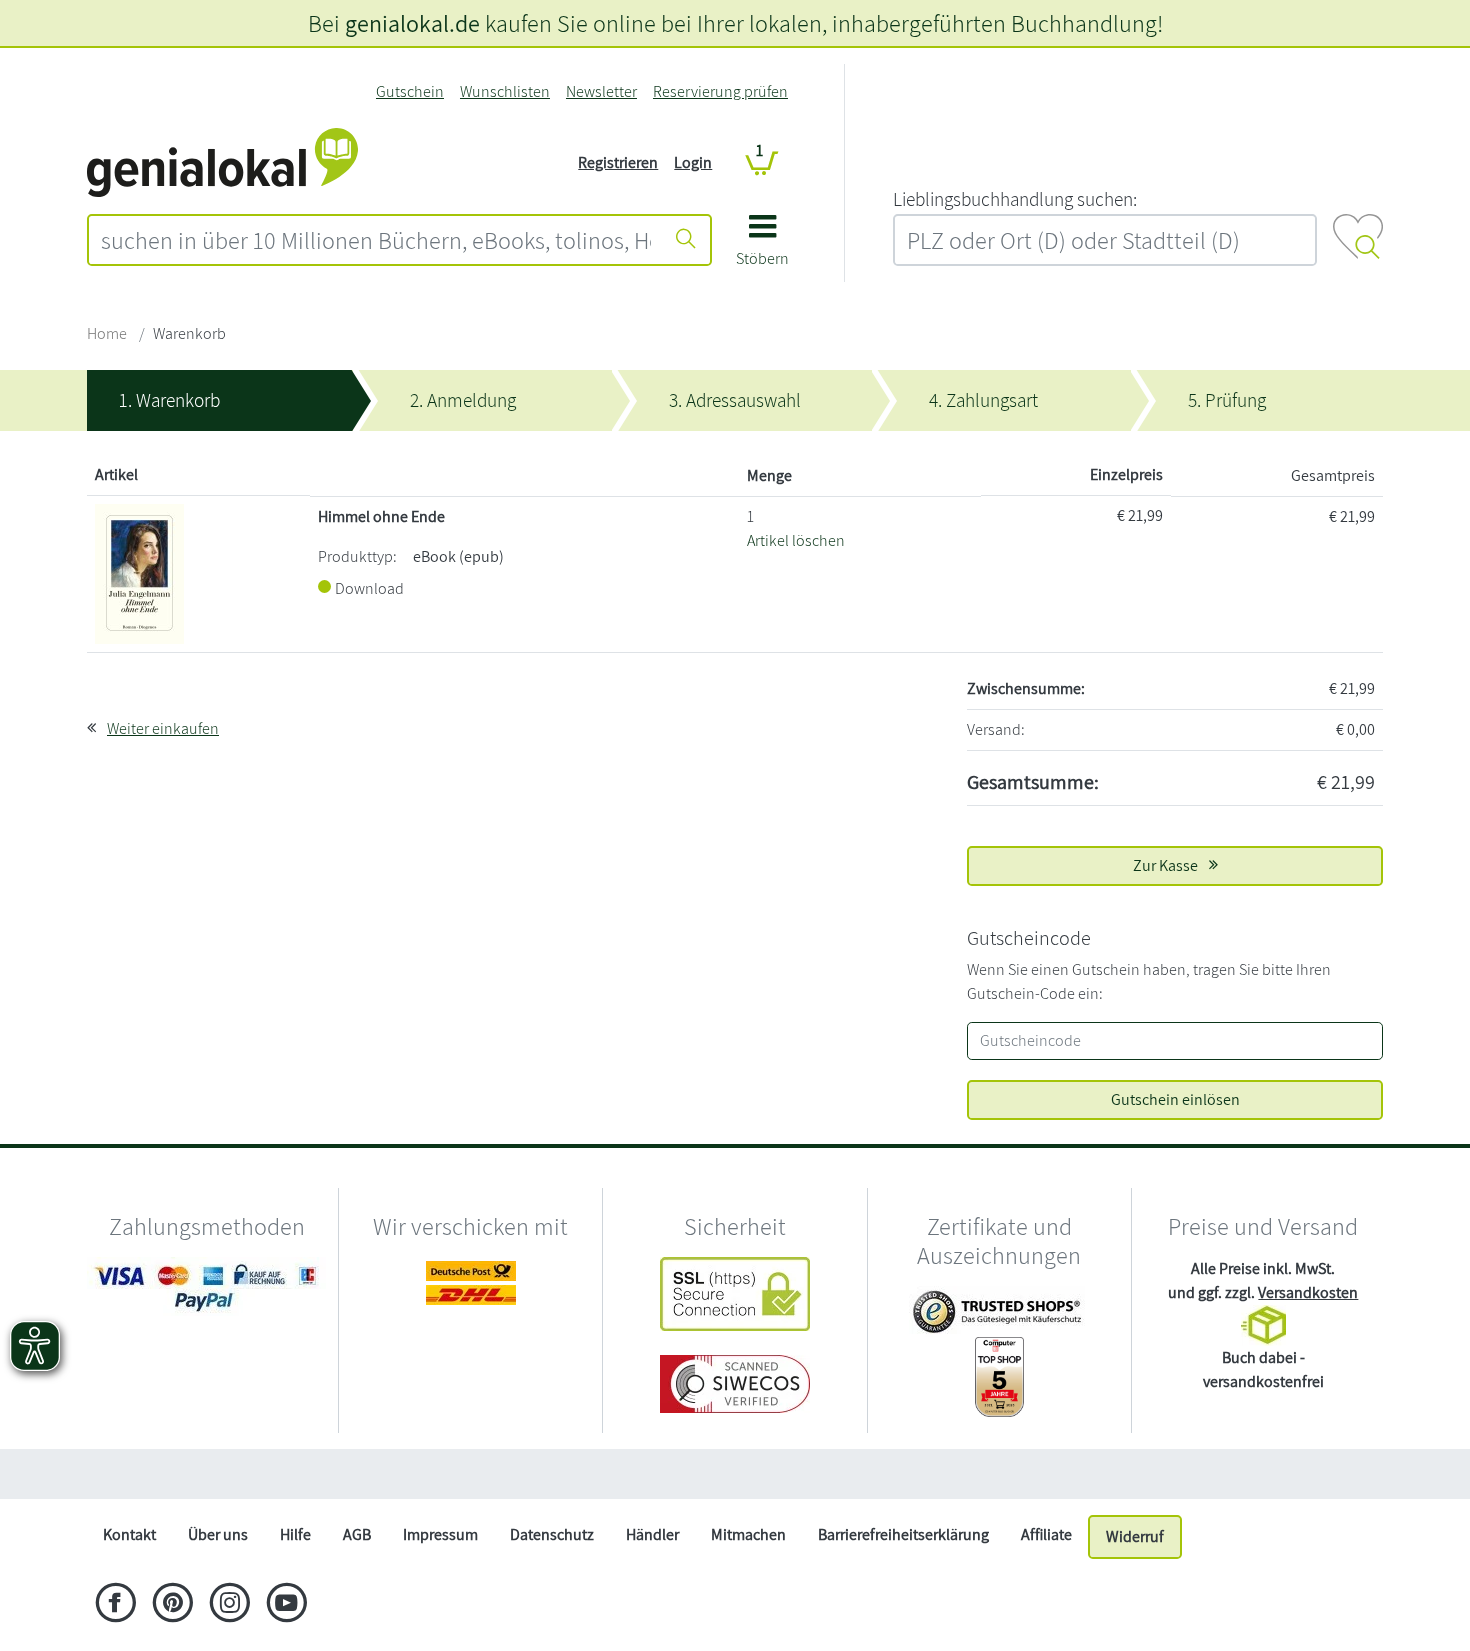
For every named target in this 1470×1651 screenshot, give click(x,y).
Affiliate (1046, 1534)
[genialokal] (222, 161)
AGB (357, 1534)
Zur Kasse (1167, 865)
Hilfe (295, 1534)
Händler (652, 1534)
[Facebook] (115, 1605)
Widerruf (1135, 1536)
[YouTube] (286, 1605)
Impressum (440, 1534)
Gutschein (410, 91)
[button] (762, 247)
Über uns (218, 1534)
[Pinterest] (172, 1605)
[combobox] (376, 240)
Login (693, 162)
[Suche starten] (686, 240)
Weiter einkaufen (163, 728)
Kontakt (129, 1534)
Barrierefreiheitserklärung (903, 1534)
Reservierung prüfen (720, 91)
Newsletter (601, 91)
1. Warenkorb (169, 400)
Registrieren (618, 162)
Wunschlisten (505, 91)
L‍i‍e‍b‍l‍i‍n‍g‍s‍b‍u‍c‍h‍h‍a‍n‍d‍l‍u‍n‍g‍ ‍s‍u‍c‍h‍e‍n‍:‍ (1015, 199)
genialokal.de (412, 23)
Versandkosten (1308, 1292)
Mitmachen (748, 1534)
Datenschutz (552, 1534)
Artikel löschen (796, 540)
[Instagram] (229, 1605)
